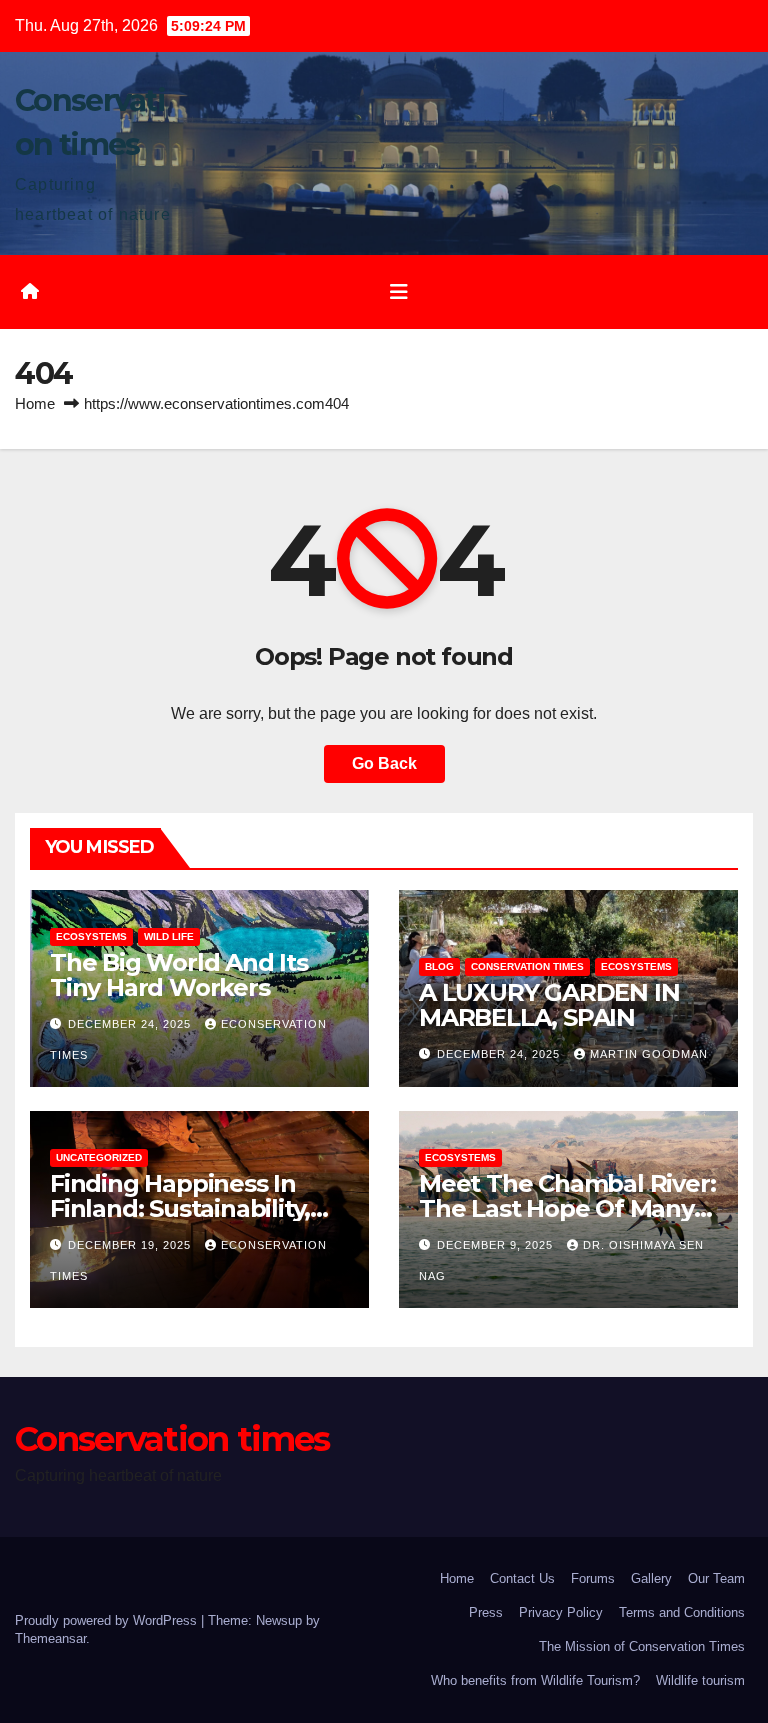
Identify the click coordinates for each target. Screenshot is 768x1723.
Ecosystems (91, 936)
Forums (593, 1578)
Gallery (651, 1578)
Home (35, 403)
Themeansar (50, 1638)
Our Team (716, 1578)
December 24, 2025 (131, 1024)
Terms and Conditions (682, 1612)
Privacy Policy (561, 1612)
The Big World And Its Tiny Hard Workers (179, 975)
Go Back (384, 763)
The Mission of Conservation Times (642, 1646)
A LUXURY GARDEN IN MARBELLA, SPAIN (549, 1005)
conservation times (527, 966)
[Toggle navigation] (399, 292)
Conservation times (172, 1439)
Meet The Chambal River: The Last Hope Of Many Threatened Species (567, 1208)
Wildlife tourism (700, 1680)
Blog (439, 966)
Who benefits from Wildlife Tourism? (535, 1680)
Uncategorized (99, 1157)
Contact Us (522, 1578)
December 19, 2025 (131, 1245)
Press (486, 1612)
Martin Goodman (649, 1054)
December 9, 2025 (497, 1245)
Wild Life (169, 936)
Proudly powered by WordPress (108, 1620)
